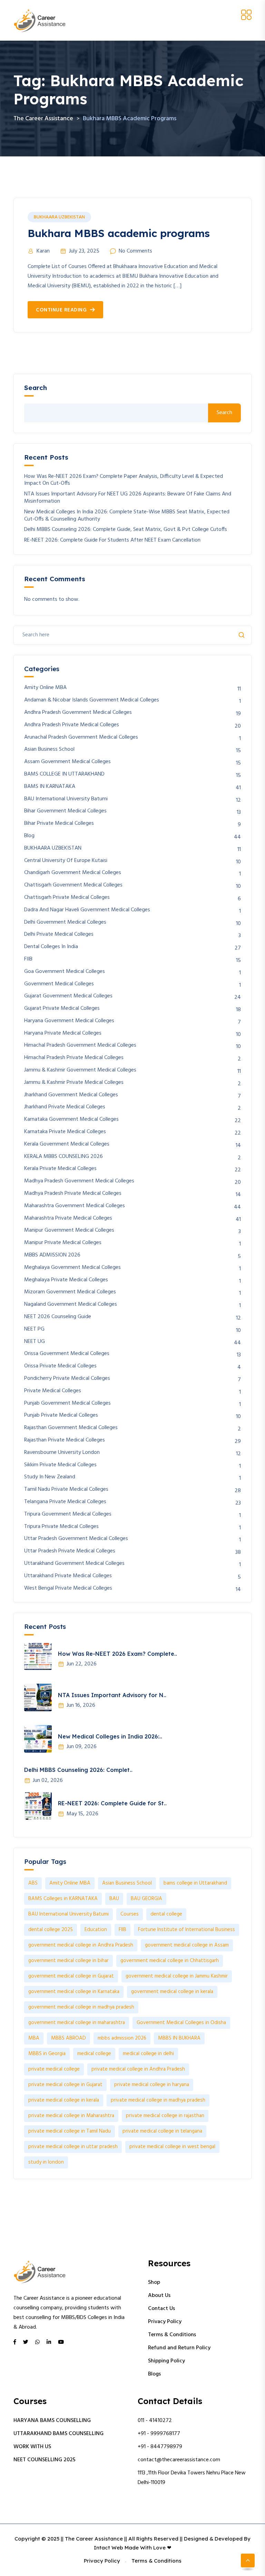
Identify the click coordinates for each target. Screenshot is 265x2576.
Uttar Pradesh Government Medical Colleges (76, 1539)
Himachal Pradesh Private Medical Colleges (74, 1058)
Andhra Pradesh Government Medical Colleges (78, 713)
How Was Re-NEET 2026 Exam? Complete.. (117, 1654)
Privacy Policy (165, 2322)
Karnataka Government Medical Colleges (71, 1120)
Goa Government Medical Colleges (65, 972)
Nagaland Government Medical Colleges (71, 1305)
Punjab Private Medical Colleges (61, 1415)
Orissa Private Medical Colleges (60, 1366)
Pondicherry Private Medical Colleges (67, 1379)
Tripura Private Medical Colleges (61, 1527)
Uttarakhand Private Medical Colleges (68, 1576)
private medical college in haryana (152, 2085)
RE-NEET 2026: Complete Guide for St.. (112, 1803)
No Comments (135, 251)
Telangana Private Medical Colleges (65, 1502)
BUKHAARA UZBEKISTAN (59, 217)
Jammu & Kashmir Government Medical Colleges (80, 1070)
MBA (34, 2038)
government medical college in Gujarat (71, 1976)
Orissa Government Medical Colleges (67, 1354)
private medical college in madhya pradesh (158, 2100)
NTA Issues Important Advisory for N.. (112, 1695)
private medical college (54, 2069)
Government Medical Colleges (59, 984)
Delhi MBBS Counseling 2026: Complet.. (78, 1770)
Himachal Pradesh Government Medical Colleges (80, 1045)
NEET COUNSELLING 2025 (45, 2460)
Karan (43, 251)
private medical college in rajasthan (165, 2116)
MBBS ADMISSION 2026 (52, 1255)
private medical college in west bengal (172, 2147)
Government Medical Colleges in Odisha (181, 2023)
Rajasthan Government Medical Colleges (71, 1428)
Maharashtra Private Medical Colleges (68, 1218)
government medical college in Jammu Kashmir (177, 1976)
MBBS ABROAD (68, 2038)
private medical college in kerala (64, 2100)
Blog (29, 836)
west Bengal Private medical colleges (68, 1588)
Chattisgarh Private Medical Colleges (67, 898)
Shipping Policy (166, 2361)
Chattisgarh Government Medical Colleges (73, 885)
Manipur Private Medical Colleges (63, 1243)
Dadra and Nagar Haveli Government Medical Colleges (87, 910)
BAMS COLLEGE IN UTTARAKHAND (64, 774)
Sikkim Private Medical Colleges (60, 1465)
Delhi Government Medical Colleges (65, 922)
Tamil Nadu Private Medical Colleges (66, 1490)
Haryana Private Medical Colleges (63, 1033)
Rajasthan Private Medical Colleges (65, 1440)
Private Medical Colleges (53, 1391)
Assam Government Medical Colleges (67, 762)
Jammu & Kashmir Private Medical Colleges (74, 1083)
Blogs (154, 2374)
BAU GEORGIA (146, 1899)
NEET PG (34, 1329)
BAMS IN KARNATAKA (50, 787)
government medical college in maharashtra (77, 2023)
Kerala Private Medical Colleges (60, 1169)
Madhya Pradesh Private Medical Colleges (73, 1194)
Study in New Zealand (50, 1477)
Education (96, 1930)
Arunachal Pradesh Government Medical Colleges (81, 737)
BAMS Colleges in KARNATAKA (63, 1899)
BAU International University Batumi (66, 799)
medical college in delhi (148, 2054)
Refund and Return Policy (179, 2348)
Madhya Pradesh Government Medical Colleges (79, 1181)
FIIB (28, 959)
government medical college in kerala (172, 1992)
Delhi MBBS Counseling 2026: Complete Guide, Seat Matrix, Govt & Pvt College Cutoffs (126, 530)
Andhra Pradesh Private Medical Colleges (72, 725)
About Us (159, 2296)
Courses (130, 1914)
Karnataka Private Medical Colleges (65, 1132)
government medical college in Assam (187, 1945)
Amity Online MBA (45, 688)
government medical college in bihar (68, 1961)
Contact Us (161, 2309)
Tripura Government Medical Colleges (68, 1514)
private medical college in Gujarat (65, 2085)
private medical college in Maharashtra (71, 2116)
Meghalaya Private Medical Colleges (66, 1280)
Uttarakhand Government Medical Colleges (74, 1564)
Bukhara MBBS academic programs (119, 233)
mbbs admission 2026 (122, 2038)
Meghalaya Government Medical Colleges (72, 1268)
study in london (46, 2162)
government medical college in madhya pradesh (81, 2007)
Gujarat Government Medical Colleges (68, 996)
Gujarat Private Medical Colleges (62, 1009)
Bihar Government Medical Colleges (65, 811)
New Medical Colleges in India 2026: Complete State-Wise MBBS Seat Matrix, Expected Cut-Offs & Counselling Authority (127, 516)
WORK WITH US (32, 2447)
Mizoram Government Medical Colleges (70, 1292)
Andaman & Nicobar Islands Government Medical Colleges (92, 700)
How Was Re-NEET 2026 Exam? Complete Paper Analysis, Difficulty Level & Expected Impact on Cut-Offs (124, 480)
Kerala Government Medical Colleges (67, 1144)
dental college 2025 (51, 1930)
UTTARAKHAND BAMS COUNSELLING (58, 2434)
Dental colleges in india (51, 947)
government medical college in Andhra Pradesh (81, 1945)
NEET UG (35, 1342)
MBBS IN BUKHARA (179, 2038)
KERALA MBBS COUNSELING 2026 (63, 1157)
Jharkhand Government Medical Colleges (71, 1095)
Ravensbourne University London (62, 1453)
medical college (94, 2054)
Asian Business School (49, 750)
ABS (33, 1883)
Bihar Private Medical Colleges (59, 824)
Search (36, 388)
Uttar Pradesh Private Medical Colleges (70, 1551)
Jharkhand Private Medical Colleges (65, 1107)
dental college (166, 1914)
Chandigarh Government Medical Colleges (73, 873)
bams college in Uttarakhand (195, 1883)
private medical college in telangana (162, 2131)
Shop (154, 2282)
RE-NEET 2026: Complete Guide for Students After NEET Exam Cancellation (112, 540)
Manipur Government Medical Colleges (69, 1230)
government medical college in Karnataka (74, 1992)
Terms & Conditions (172, 2335)
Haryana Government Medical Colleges (69, 1021)
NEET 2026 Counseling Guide (58, 1317)
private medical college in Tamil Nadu (70, 2131)
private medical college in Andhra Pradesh (138, 2069)
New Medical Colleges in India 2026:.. (110, 1736)
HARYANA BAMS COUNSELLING (52, 2421)
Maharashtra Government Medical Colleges (75, 1206)
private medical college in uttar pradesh (73, 2147)
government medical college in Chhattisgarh (170, 1961)
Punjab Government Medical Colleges (67, 1403)
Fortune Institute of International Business (187, 1930)
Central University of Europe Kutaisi (66, 861)
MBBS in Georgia (47, 2054)
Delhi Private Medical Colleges (59, 935)
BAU (114, 1899)
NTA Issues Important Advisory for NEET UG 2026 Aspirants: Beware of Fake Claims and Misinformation (128, 498)
